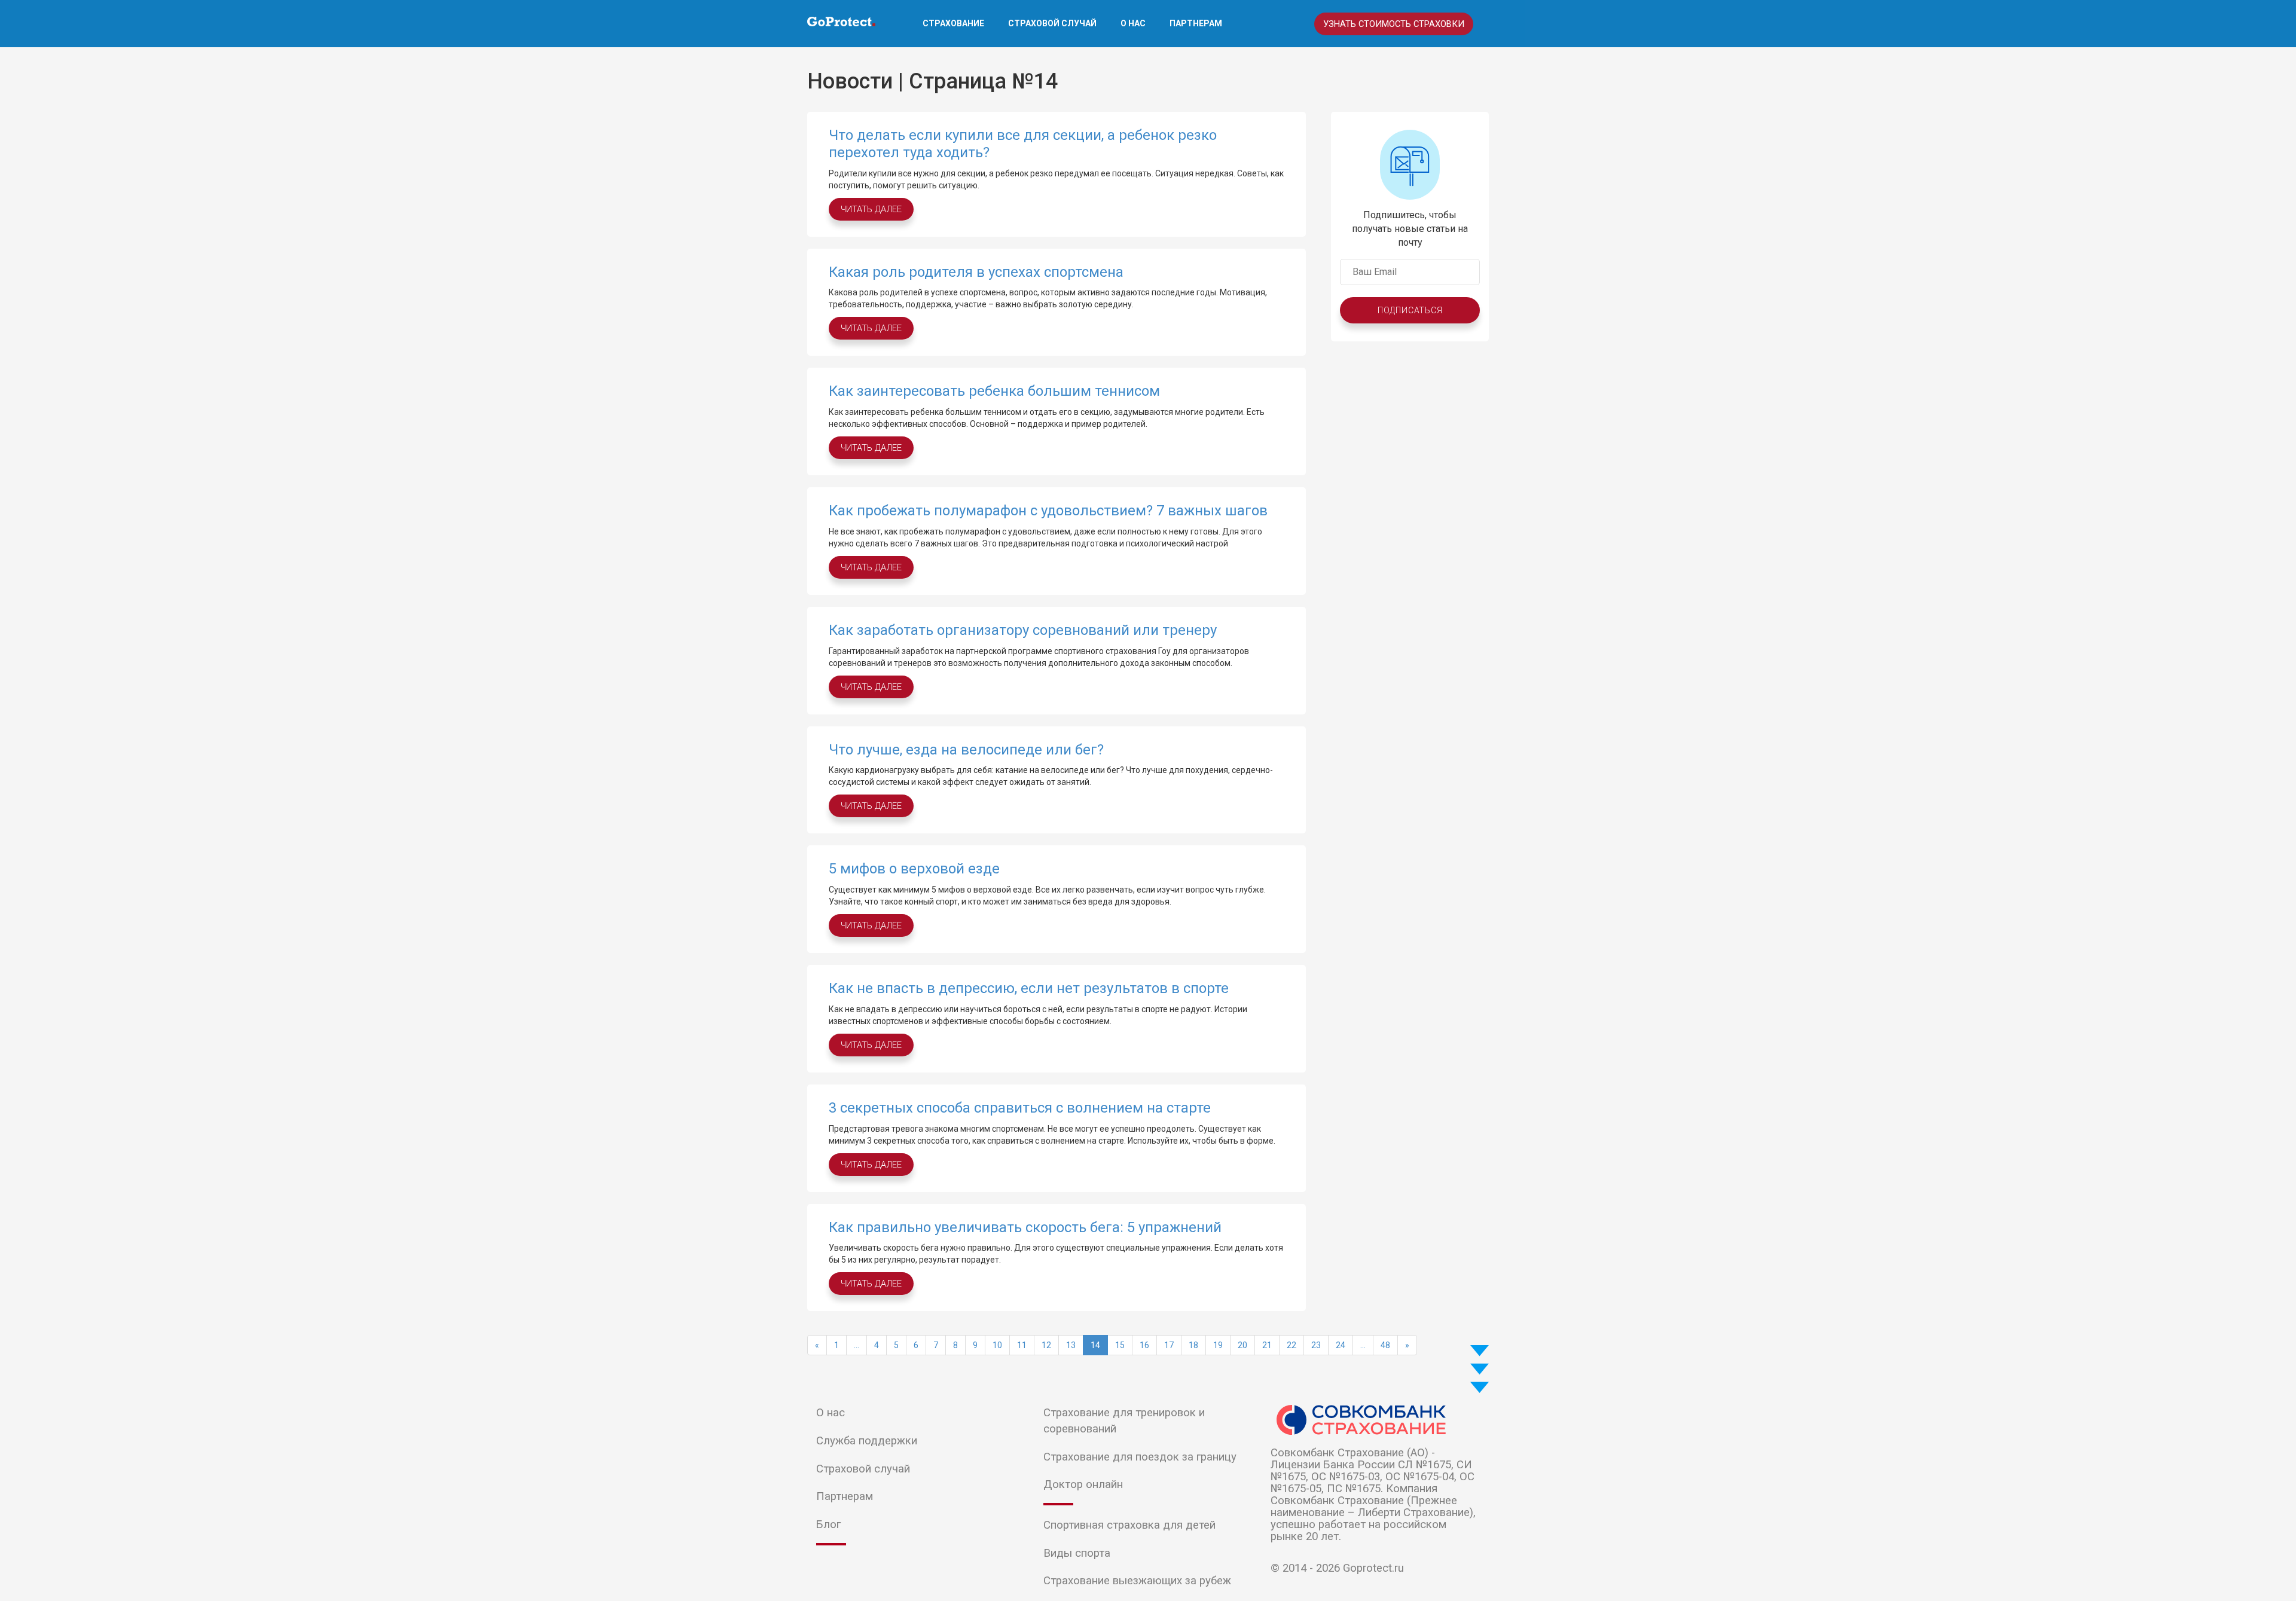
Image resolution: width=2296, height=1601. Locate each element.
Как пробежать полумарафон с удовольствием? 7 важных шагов (1048, 511)
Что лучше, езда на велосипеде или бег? (966, 750)
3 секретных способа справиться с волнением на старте (1020, 1108)
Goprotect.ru (1373, 1568)
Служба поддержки (867, 1441)
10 (997, 1345)
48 (1385, 1345)
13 (1071, 1345)
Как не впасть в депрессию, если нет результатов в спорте (1029, 988)
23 (1316, 1345)
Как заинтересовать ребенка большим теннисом (994, 391)
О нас (1133, 23)
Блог (828, 1524)
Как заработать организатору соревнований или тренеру (1023, 630)
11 (1022, 1345)
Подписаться (1410, 310)
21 (1267, 1345)
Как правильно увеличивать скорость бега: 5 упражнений (1025, 1227)
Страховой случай (1052, 23)
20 (1242, 1345)
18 (1193, 1345)
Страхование (953, 23)
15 (1120, 1345)
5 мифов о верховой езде (914, 869)
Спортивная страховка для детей (1129, 1525)
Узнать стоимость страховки (1394, 24)
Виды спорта (1077, 1553)
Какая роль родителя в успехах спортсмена (976, 272)
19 (1218, 1345)
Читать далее (871, 209)
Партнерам (1196, 23)
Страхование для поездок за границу (1140, 1457)
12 (1046, 1345)
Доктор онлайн (1083, 1484)
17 (1169, 1345)
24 (1341, 1345)
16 (1144, 1345)
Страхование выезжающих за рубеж (1137, 1581)
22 (1291, 1345)
